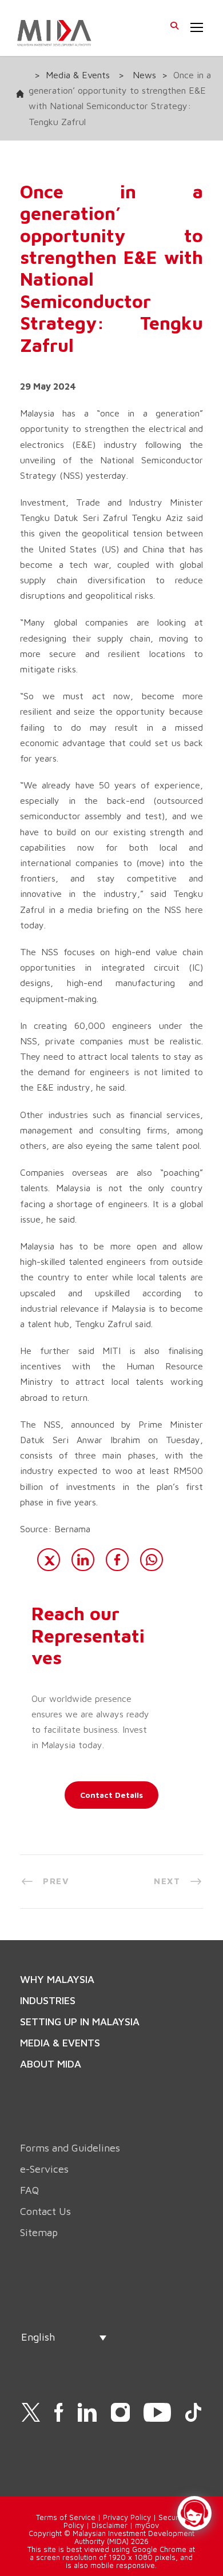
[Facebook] (117, 1560)
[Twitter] (49, 1560)
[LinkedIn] (83, 1560)
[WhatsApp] (152, 1560)
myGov (147, 2525)
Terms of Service (66, 2517)
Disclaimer (109, 2525)
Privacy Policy (127, 2517)
